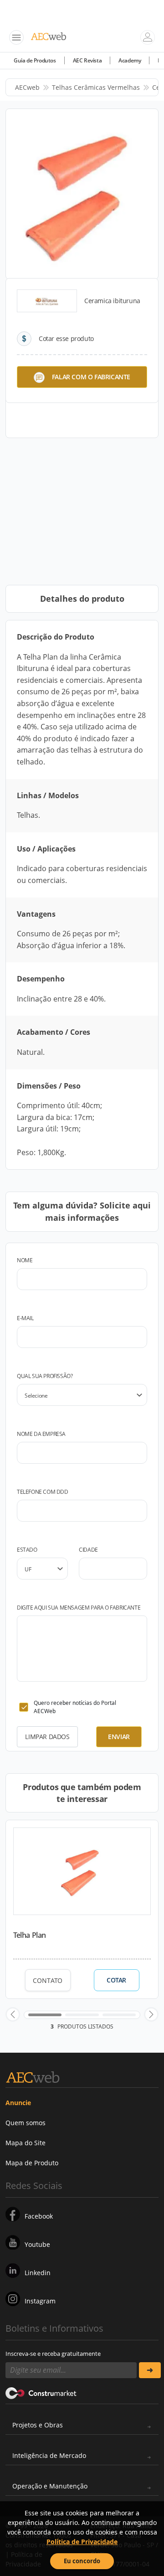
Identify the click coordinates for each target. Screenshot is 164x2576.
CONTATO (48, 1980)
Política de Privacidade (82, 2542)
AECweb (27, 87)
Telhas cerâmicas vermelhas (96, 87)
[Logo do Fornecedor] (47, 301)
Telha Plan (30, 1935)
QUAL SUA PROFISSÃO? (45, 1376)
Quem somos (26, 2123)
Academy (130, 60)
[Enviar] (150, 2370)
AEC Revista (87, 60)
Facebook (39, 2216)
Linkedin (38, 2273)
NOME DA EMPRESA (41, 1434)
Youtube (37, 2244)
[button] (13, 2014)
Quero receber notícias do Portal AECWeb (75, 1707)
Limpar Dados (47, 1737)
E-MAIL (25, 1318)
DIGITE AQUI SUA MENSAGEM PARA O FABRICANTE (79, 1608)
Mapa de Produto (32, 2163)
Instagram (40, 2301)
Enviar (119, 1737)
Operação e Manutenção (50, 2486)
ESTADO (27, 1550)
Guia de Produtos (35, 60)
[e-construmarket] (41, 2393)
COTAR (116, 1980)
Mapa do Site (26, 2143)
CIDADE (88, 1550)
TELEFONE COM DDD (43, 1492)
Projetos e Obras (38, 2425)
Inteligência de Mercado (49, 2455)
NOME (25, 1260)
